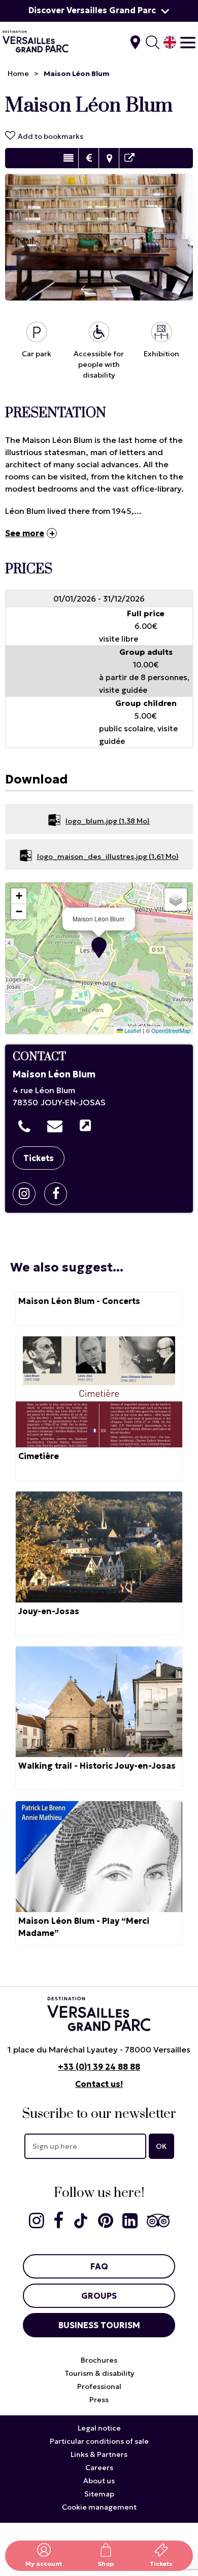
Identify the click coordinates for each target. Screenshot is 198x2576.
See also (129, 158)
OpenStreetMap (171, 1030)
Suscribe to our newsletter (99, 2114)
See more (25, 533)
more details (99, 1309)
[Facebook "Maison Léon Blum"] (59, 1194)
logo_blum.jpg (108, 821)
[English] (170, 42)
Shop (106, 2564)
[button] (99, 948)
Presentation (68, 158)
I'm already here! (135, 42)
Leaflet (132, 1030)
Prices (89, 158)
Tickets (161, 2564)
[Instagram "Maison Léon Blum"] (28, 1194)
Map (109, 158)
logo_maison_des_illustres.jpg (108, 856)
